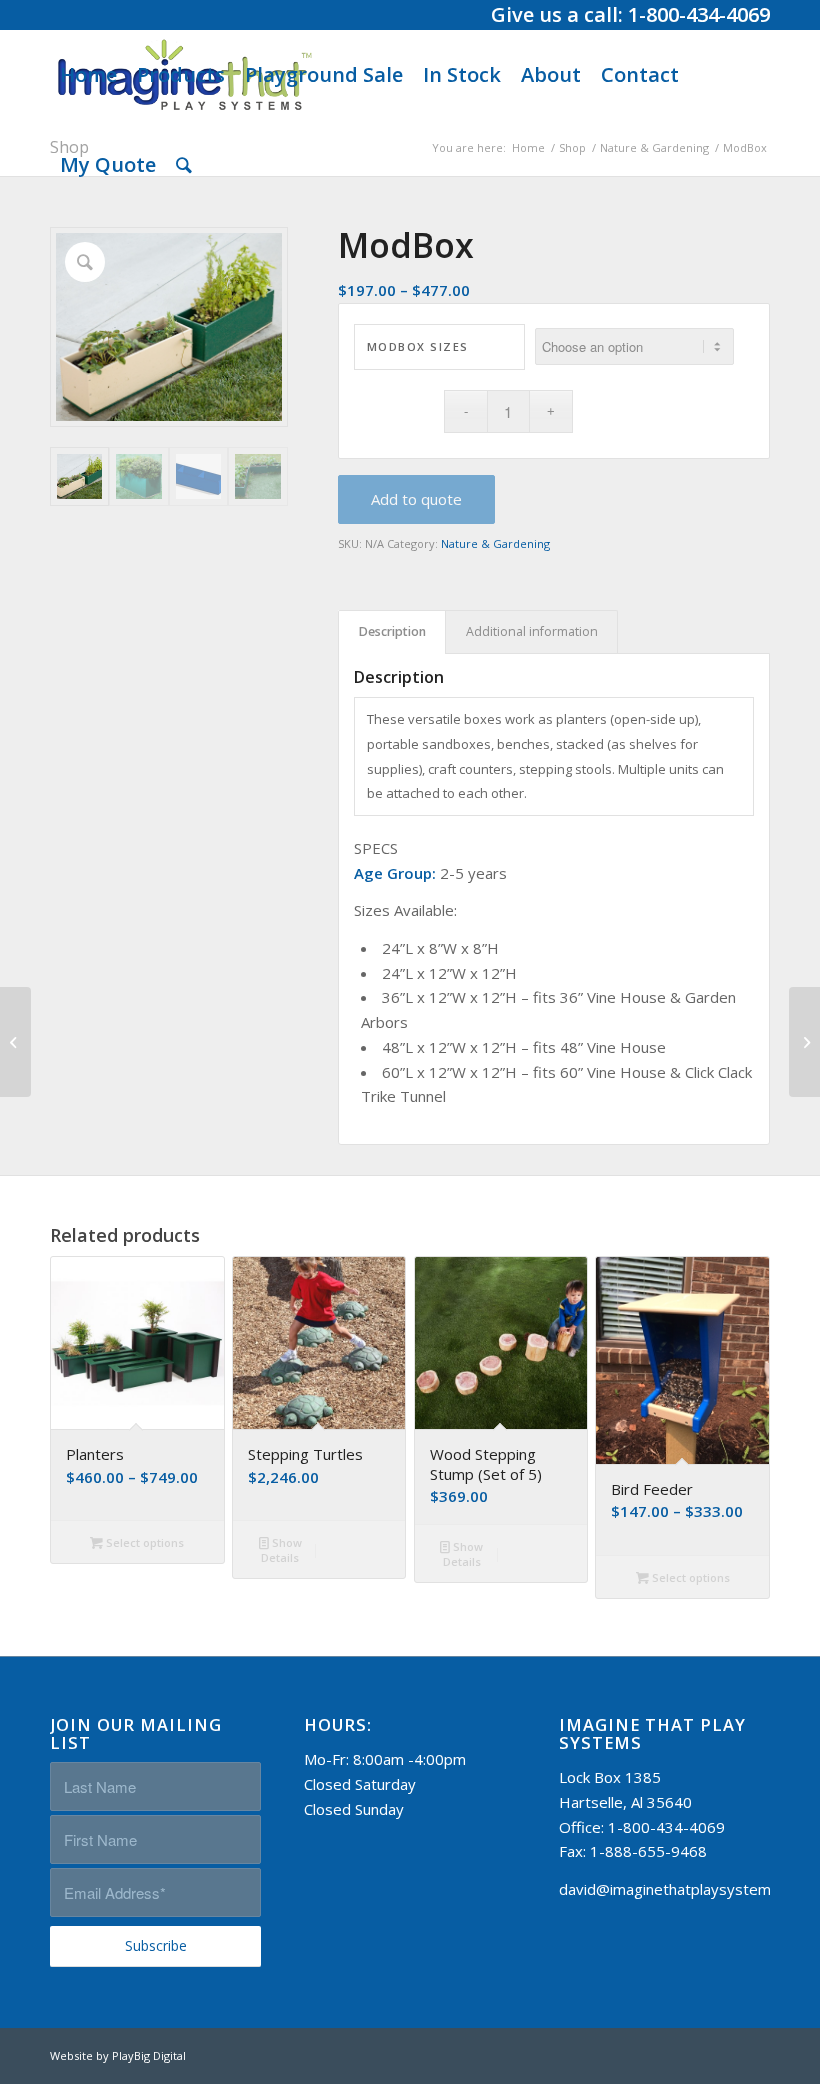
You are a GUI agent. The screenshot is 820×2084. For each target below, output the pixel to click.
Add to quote (416, 499)
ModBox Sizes (418, 346)
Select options (143, 1542)
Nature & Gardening (495, 543)
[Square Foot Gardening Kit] (15, 1042)
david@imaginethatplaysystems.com (685, 1889)
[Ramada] (804, 1042)
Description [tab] (392, 631)
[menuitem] (88, 75)
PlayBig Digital (149, 2055)
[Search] (184, 165)
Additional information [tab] (532, 631)
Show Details (281, 1550)
